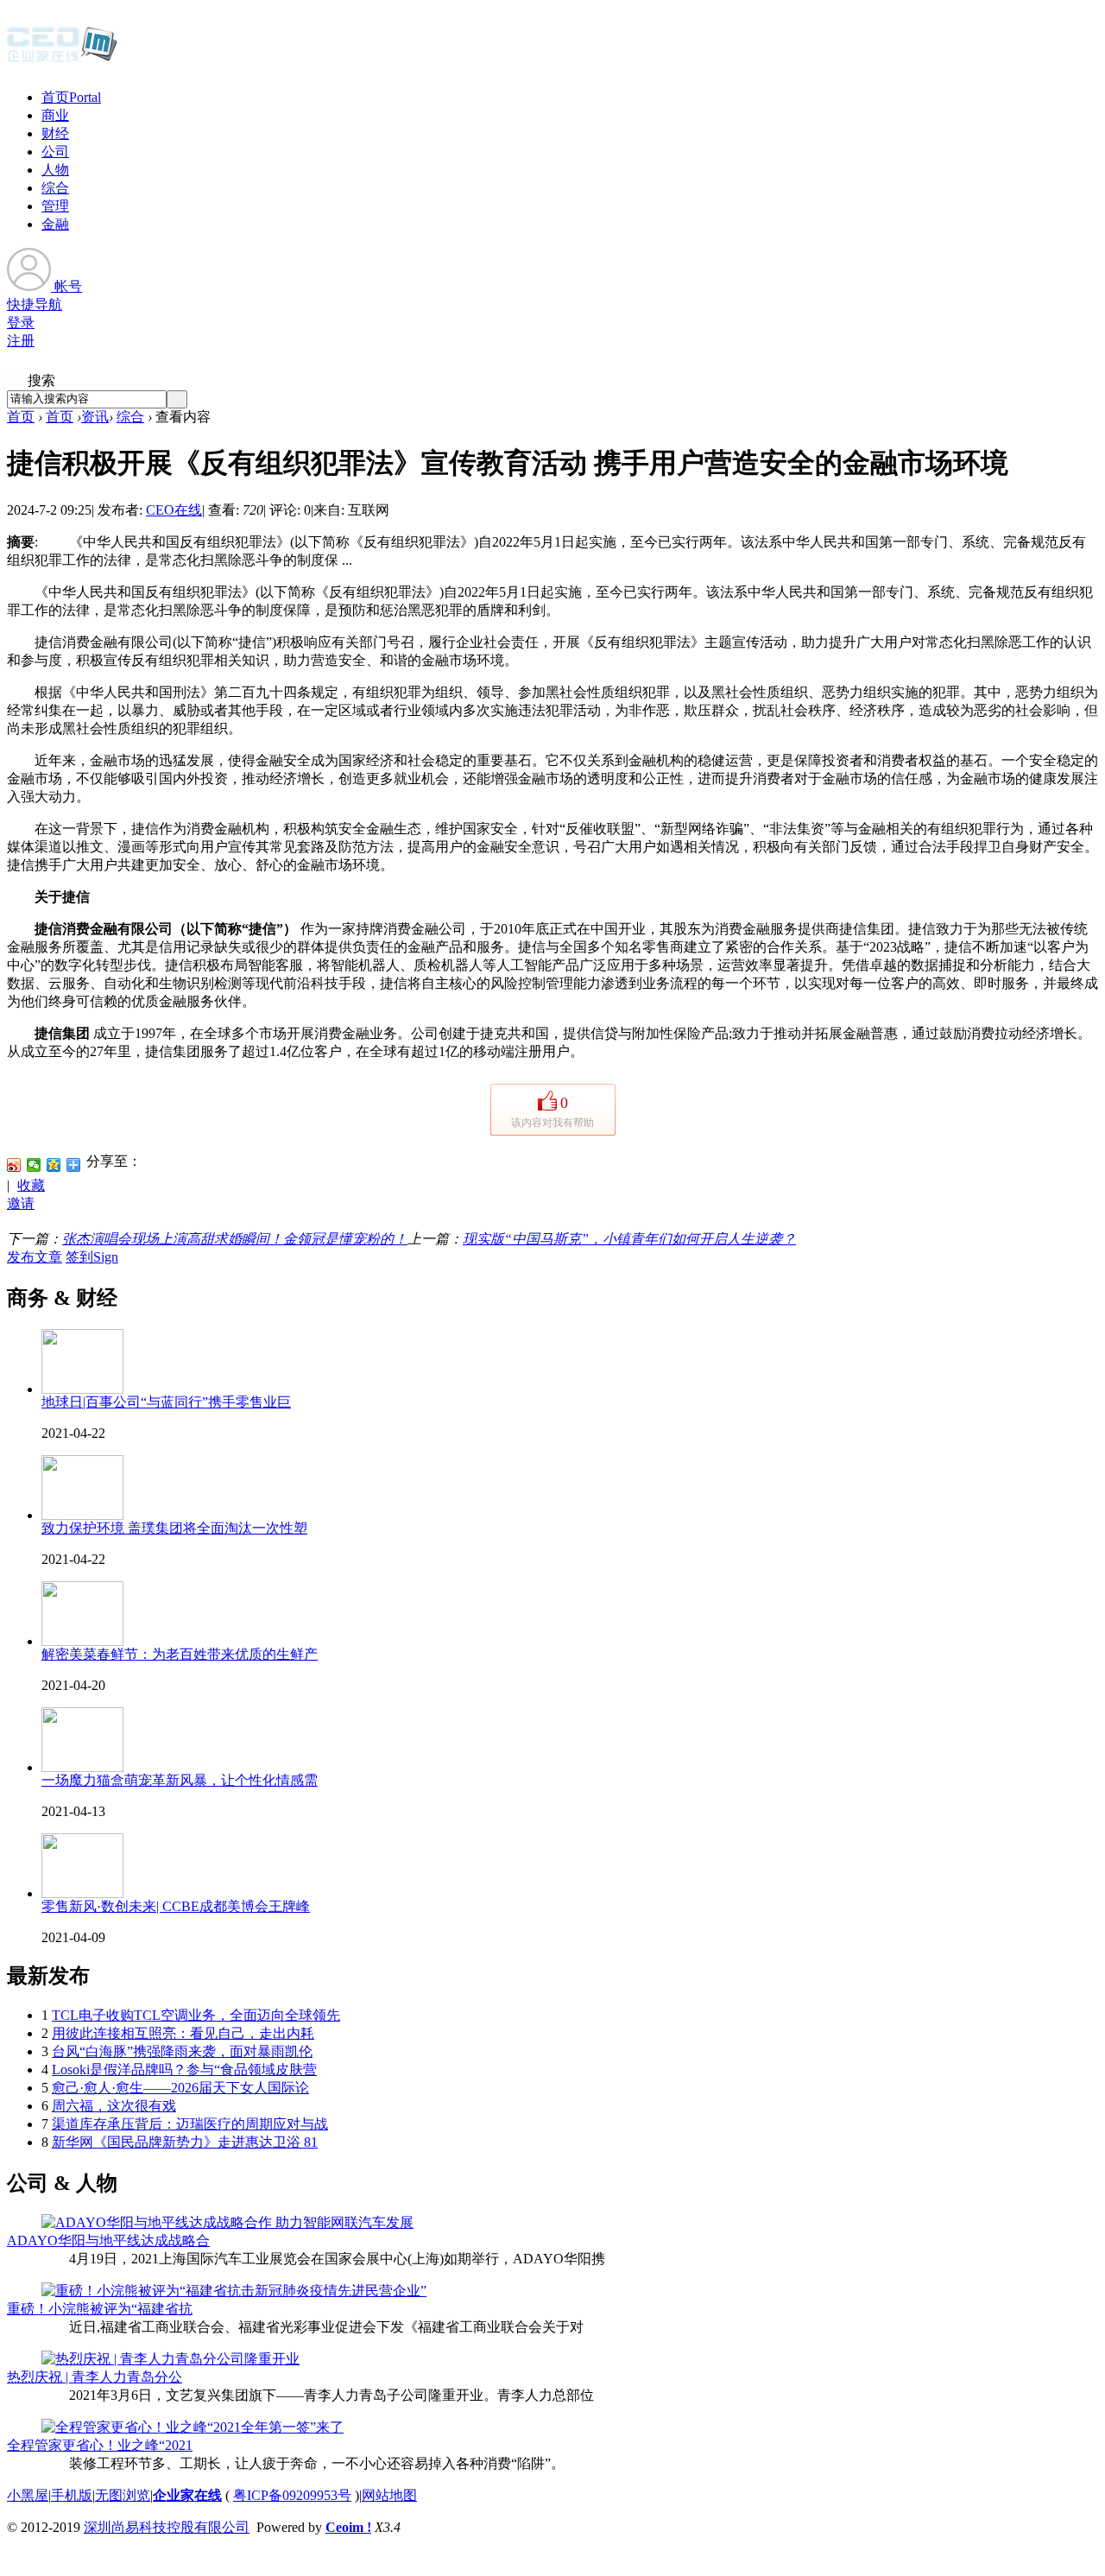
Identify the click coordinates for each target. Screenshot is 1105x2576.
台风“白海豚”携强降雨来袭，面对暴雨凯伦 (182, 2051)
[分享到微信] (34, 1165)
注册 (21, 341)
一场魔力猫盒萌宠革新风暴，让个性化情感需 (180, 1780)
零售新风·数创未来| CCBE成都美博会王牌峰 (176, 1906)
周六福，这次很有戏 (114, 2106)
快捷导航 (35, 304)
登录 (21, 323)
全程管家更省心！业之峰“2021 (100, 2445)
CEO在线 (174, 510)
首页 (71, 97)
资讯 (95, 417)
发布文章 (35, 1257)
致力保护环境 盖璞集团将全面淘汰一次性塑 (174, 1528)
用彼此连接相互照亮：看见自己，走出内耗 (183, 2033)
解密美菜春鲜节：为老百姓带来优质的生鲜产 (180, 1654)
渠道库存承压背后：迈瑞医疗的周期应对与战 (190, 2124)
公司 (55, 152)
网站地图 (389, 2495)
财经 (55, 133)
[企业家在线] (62, 60)
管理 (55, 206)
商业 (55, 115)
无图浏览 (123, 2495)
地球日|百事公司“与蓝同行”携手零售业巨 (166, 1402)
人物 (55, 170)
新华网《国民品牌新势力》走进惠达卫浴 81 (185, 2142)
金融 (55, 224)
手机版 (72, 2495)
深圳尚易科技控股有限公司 (167, 2527)
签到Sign (92, 1257)
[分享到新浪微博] (14, 1165)
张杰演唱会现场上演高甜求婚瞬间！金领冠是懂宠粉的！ (235, 1239)
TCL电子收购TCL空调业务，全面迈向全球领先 (196, 2015)
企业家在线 (187, 2495)
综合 (55, 188)
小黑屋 (28, 2495)
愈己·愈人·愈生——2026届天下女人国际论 (180, 2088)
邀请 (21, 1203)
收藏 (31, 1185)
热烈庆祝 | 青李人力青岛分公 (95, 2377)
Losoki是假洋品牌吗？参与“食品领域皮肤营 (184, 2070)
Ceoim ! (348, 2527)
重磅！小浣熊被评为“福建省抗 (100, 2309)
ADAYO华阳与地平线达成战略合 (108, 2241)
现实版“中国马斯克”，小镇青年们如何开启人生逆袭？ (629, 1239)
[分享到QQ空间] (54, 1165)
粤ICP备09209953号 (292, 2495)
